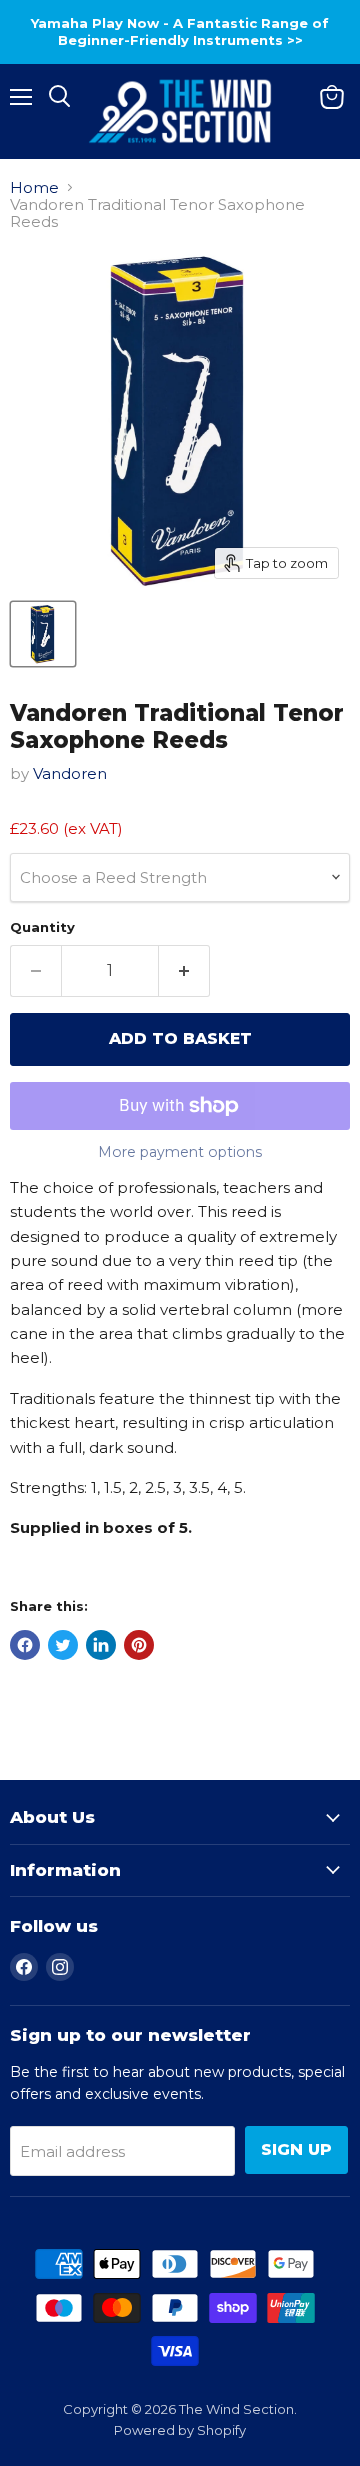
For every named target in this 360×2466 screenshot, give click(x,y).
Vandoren (70, 773)
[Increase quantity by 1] (184, 971)
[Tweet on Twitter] (63, 1645)
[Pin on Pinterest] (139, 1645)
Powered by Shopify (180, 2430)
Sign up (296, 2149)
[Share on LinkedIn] (101, 1645)
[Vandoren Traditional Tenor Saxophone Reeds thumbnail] (43, 634)
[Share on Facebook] (25, 1645)
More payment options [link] (180, 1152)
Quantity (42, 927)
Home (34, 187)
